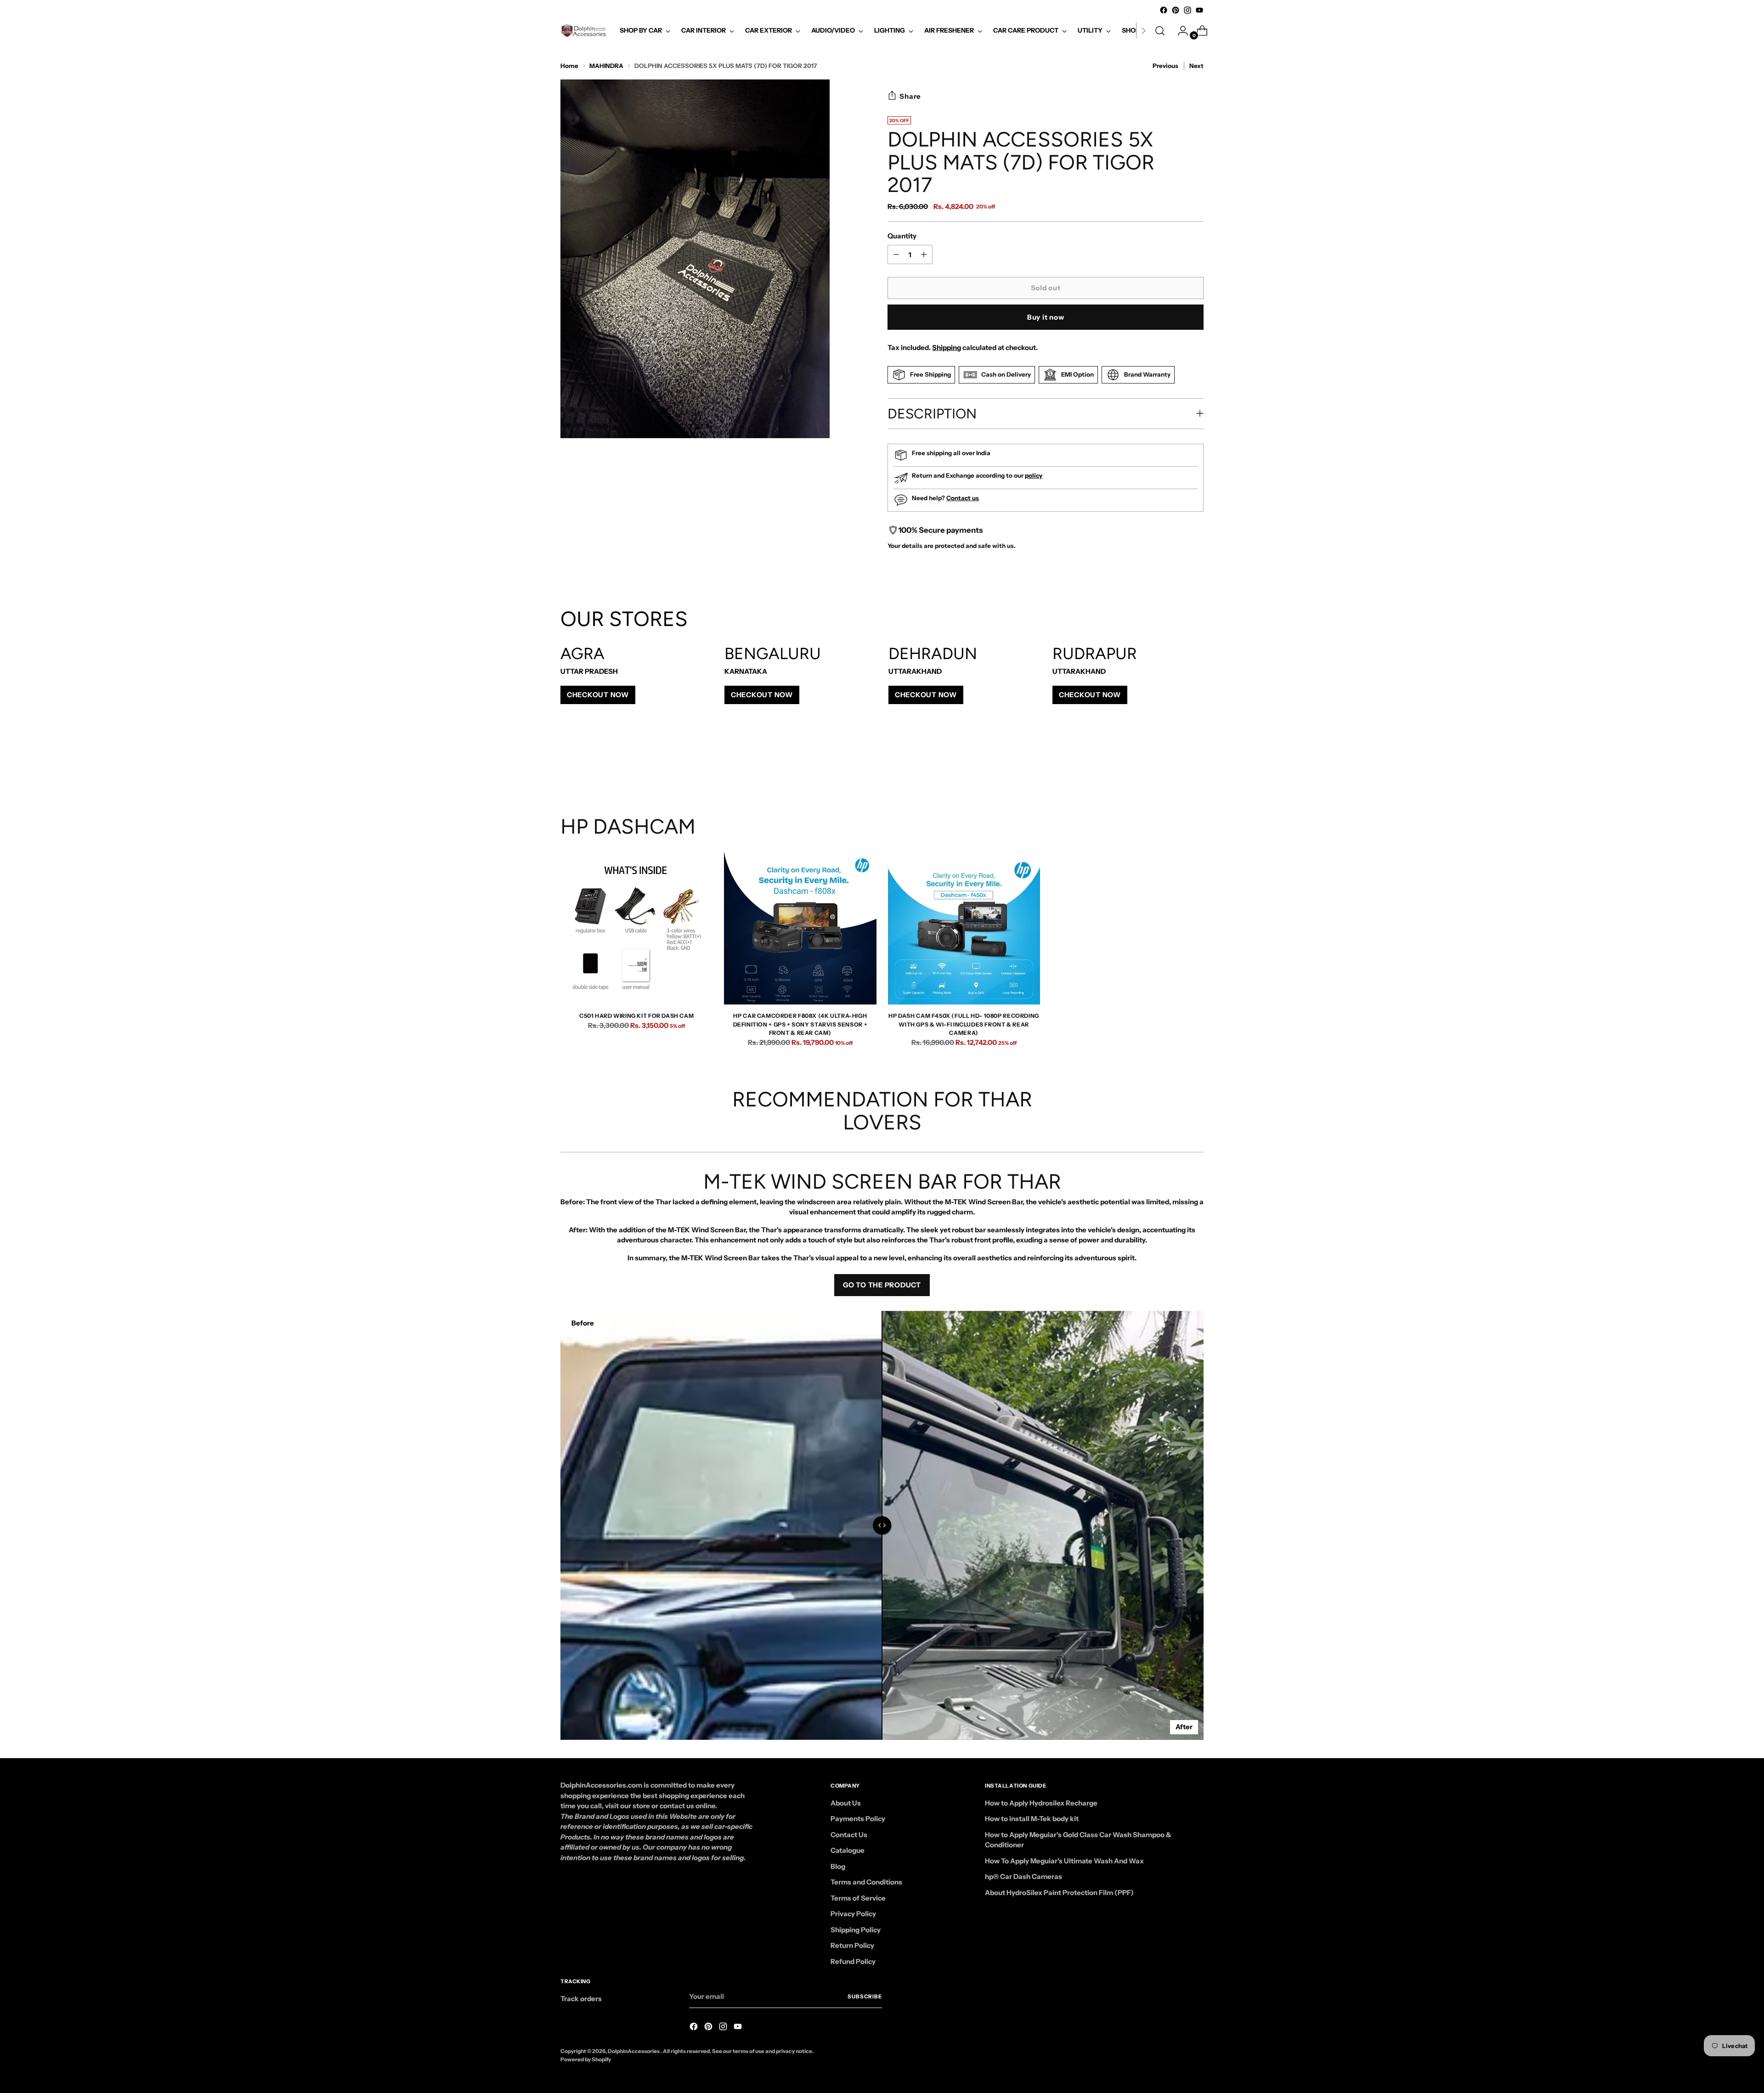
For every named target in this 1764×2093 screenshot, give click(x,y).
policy (1034, 475)
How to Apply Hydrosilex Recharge (1041, 1803)
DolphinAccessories (634, 2051)
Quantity (902, 236)
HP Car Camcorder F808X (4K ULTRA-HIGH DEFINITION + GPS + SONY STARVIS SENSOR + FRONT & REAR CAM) (800, 1024)
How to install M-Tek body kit (1032, 1819)
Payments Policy (858, 1819)
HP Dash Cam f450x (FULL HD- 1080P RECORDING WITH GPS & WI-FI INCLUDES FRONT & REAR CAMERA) (964, 1024)
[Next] (1143, 31)
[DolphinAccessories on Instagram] (1187, 10)
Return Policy (852, 1945)
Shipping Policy (856, 1930)
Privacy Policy (853, 1914)
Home (569, 66)
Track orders (581, 1999)
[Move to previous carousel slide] (1175, 766)
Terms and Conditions (866, 1882)
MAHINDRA (606, 66)
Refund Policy (853, 1961)
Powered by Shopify (586, 2059)
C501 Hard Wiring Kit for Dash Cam (636, 1016)
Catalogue (848, 1850)
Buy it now (1046, 317)
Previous (1165, 66)
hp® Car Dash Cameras (1023, 1876)
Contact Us (849, 1835)
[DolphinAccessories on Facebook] (1164, 10)
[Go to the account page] (1179, 31)
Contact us (963, 498)
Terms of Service (858, 1898)
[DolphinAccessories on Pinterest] (1176, 10)
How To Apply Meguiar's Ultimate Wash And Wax (1064, 1861)
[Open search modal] (1160, 31)
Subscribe (865, 1997)
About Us (846, 1803)
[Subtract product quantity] (924, 254)
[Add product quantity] (896, 254)
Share (910, 96)
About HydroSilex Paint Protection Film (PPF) (1059, 1893)
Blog (838, 1866)
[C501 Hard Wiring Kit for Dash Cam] (636, 928)
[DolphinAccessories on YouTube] (1199, 10)
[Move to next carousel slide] (1196, 765)
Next (1196, 66)
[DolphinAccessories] (583, 31)
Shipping (947, 347)
